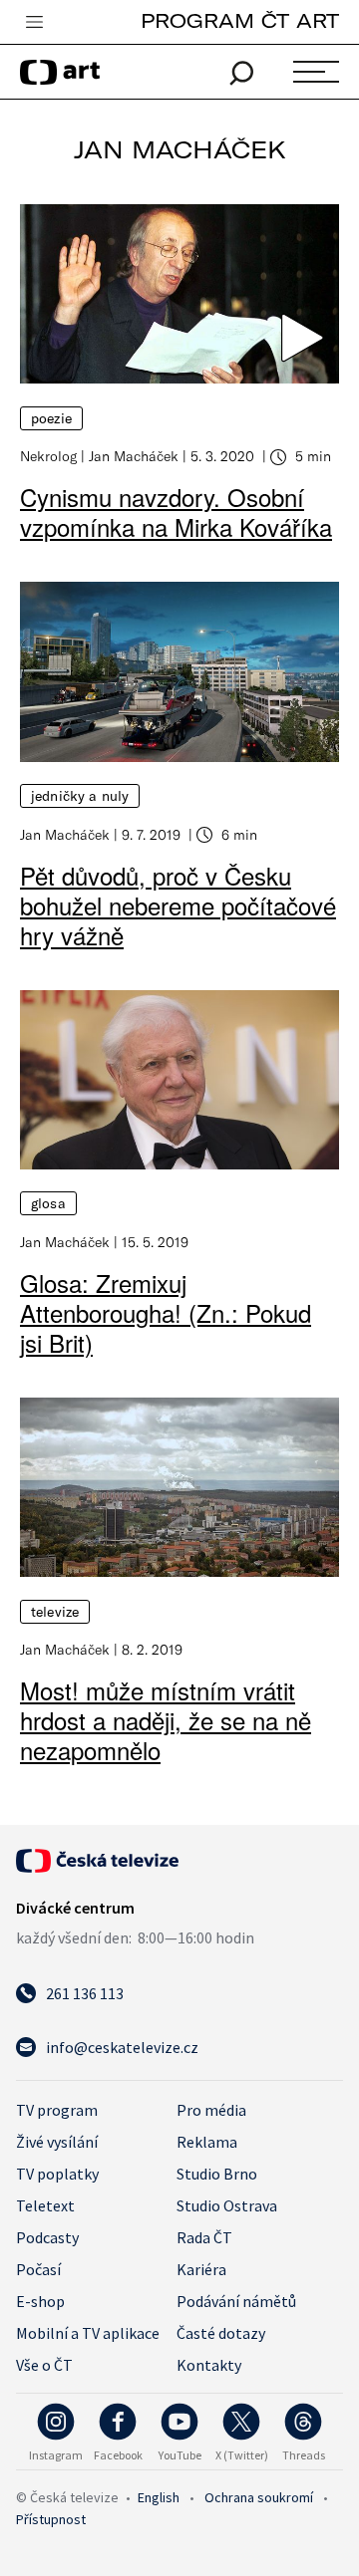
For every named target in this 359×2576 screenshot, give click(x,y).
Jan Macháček (134, 456)
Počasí (38, 2269)
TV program (57, 2110)
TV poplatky (57, 2174)
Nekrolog (48, 456)
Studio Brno (217, 2174)
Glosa (48, 1203)
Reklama (207, 2142)
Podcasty (47, 2237)
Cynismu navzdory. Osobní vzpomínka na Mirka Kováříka (176, 512)
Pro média (211, 2110)
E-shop (40, 2301)
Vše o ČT (44, 2365)
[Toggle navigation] (34, 23)
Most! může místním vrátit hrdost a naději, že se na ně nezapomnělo (166, 1720)
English (159, 2497)
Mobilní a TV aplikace (88, 2333)
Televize (55, 1612)
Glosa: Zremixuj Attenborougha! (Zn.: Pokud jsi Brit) (166, 1312)
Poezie (51, 418)
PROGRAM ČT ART (240, 20)
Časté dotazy (221, 2333)
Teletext (45, 2205)
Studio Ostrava (227, 2205)
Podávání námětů (236, 2301)
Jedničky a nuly (80, 796)
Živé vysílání (57, 2142)
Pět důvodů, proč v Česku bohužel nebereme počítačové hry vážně (178, 905)
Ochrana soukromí (259, 2497)
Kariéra (201, 2269)
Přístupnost (51, 2519)
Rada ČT (204, 2237)
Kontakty (209, 2365)
